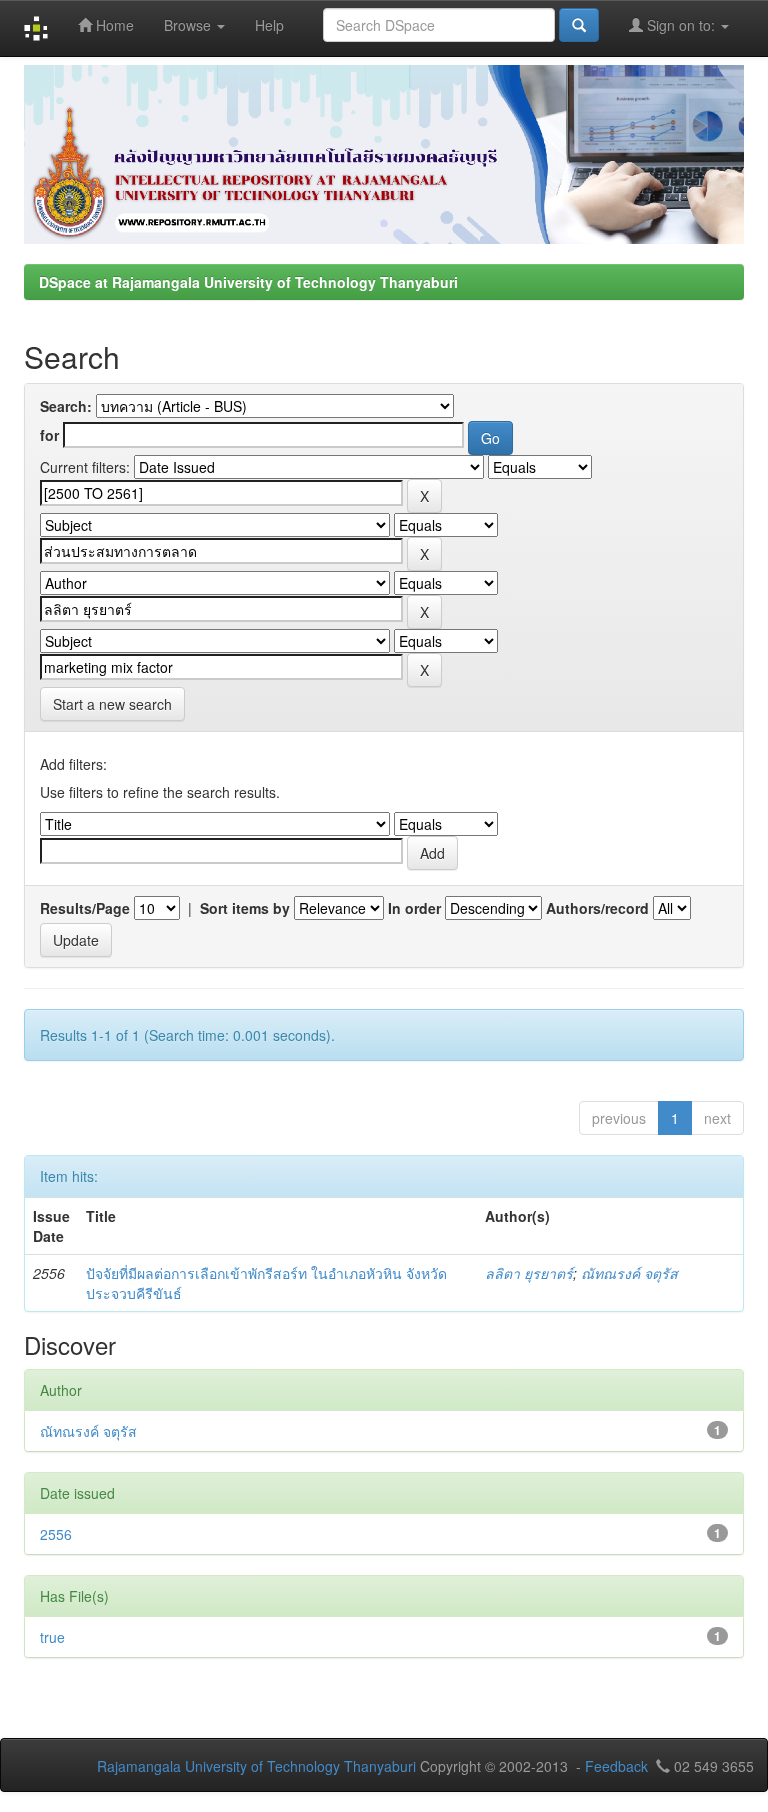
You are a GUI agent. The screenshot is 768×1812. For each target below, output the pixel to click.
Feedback (616, 1766)
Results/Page (85, 908)
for (49, 435)
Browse (189, 25)
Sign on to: (681, 25)
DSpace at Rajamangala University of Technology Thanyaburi (248, 282)
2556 (56, 1534)
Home (113, 25)
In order (414, 908)
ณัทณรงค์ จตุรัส (629, 1273)
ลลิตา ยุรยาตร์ (529, 1273)
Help (269, 25)
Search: (66, 406)
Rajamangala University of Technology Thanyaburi (256, 1766)
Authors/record (597, 908)
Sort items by (245, 908)
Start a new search (112, 704)
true (52, 1637)
